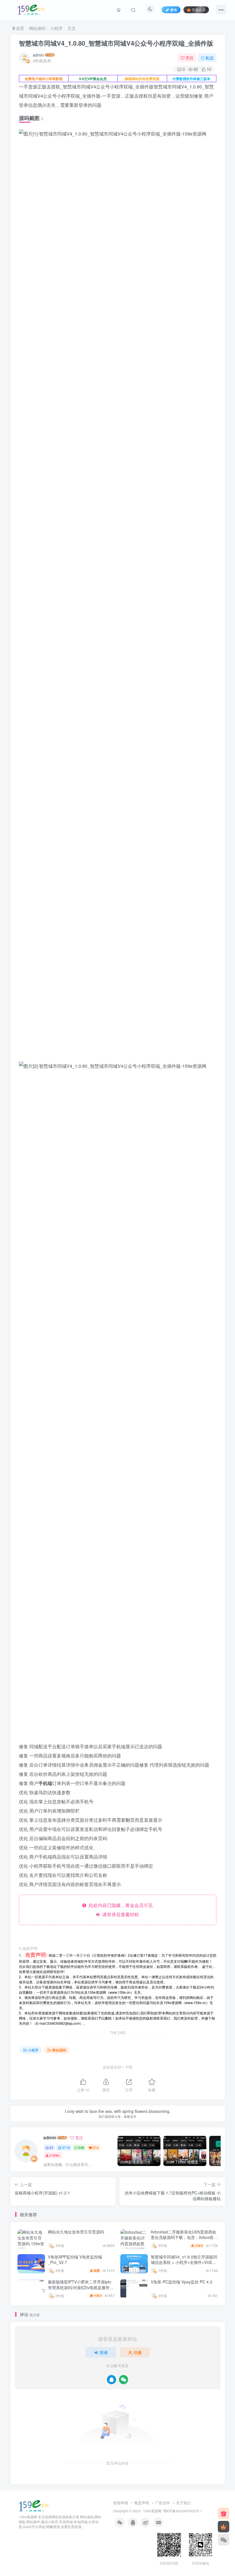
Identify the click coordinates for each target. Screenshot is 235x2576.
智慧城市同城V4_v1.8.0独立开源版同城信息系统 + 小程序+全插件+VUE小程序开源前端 (184, 2262)
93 (51, 2147)
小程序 (56, 28)
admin (38, 55)
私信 (209, 58)
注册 (138, 2352)
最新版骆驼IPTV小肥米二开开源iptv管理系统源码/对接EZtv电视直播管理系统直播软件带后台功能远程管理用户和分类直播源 (81, 2290)
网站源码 (37, 28)
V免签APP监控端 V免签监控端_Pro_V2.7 (75, 2260)
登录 (104, 2352)
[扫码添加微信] (224, 2540)
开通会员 (199, 10)
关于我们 (183, 2503)
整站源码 (59, 2050)
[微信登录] (124, 2380)
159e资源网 (152, 2511)
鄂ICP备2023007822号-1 (183, 2511)
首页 (19, 28)
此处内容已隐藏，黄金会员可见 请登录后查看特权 (120, 1910)
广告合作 (162, 2503)
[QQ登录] (111, 2380)
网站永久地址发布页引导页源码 (76, 2232)
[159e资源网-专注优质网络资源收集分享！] (34, 2506)
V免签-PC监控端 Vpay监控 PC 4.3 (181, 2282)
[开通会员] (224, 2527)
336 (81, 2147)
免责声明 (142, 2503)
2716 (66, 2147)
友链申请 (121, 2503)
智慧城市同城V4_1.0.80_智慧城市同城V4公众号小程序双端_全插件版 (116, 43)
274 (96, 2147)
